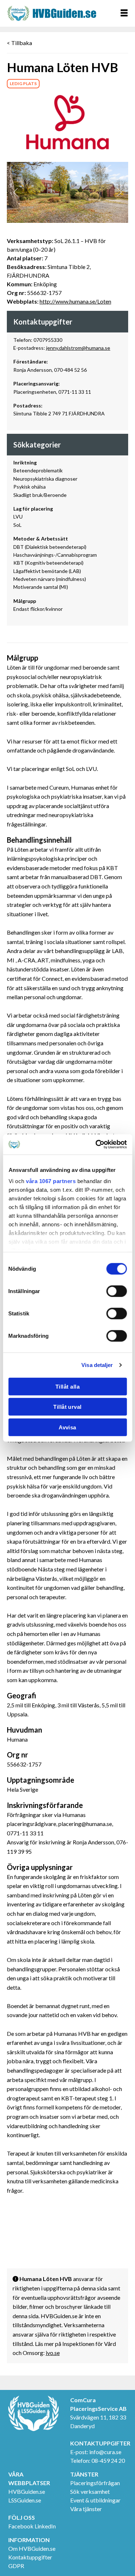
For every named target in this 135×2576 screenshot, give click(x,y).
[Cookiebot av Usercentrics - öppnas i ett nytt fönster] (96, 1144)
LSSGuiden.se (25, 2500)
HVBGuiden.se (27, 2491)
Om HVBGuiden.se (32, 2548)
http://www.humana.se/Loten (75, 301)
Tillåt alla (67, 1386)
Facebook (21, 2526)
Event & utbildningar (95, 2500)
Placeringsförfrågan (95, 2483)
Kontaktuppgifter (30, 2557)
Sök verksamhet (90, 2491)
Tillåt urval (67, 1407)
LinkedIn (45, 2526)
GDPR (16, 2566)
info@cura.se (105, 2452)
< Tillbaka (19, 43)
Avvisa (67, 1427)
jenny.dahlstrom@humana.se (78, 348)
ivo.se (53, 2353)
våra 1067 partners (51, 1181)
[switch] (116, 1291)
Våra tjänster (86, 2509)
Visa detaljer (97, 1365)
